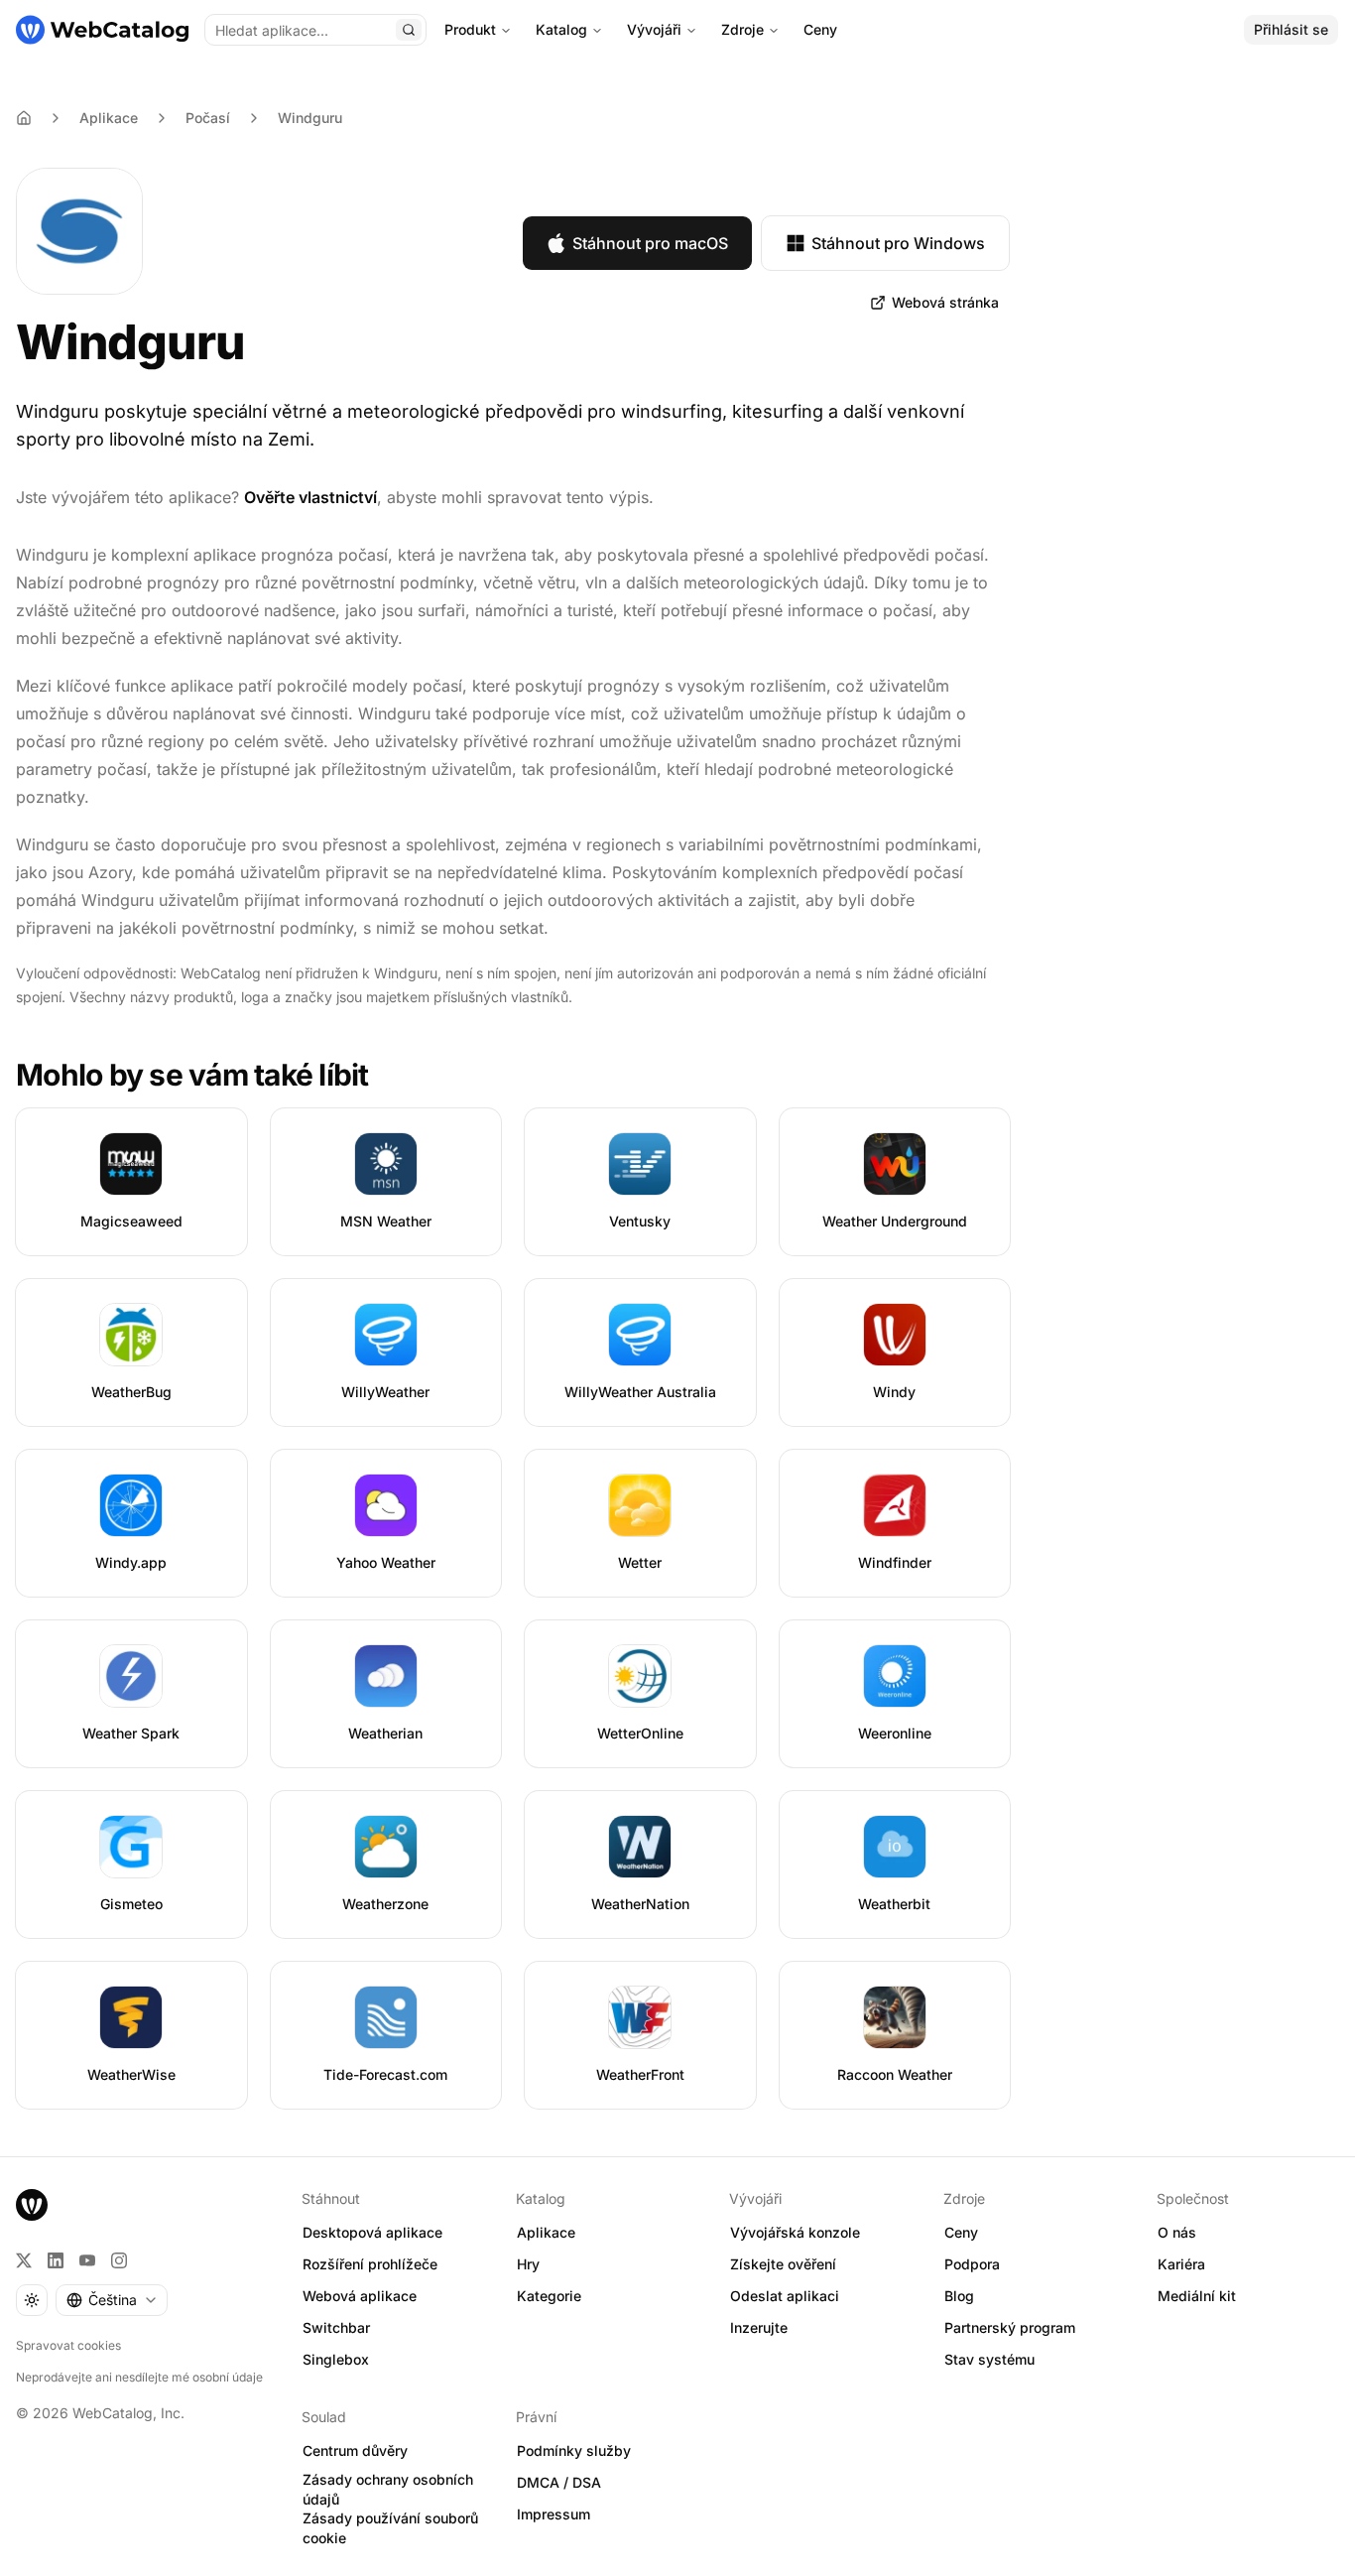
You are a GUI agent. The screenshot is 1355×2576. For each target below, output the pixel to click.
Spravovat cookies (68, 2345)
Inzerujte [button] (759, 2327)
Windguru (310, 118)
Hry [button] (528, 2264)
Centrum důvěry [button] (355, 2450)
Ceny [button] (961, 2232)
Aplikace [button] (546, 2232)
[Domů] (102, 30)
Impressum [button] (554, 2514)
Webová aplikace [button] (360, 2296)
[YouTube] (87, 2260)
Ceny (820, 29)
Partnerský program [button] (1010, 2327)
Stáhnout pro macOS (650, 243)
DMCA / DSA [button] (559, 2482)
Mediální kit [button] (1197, 2296)
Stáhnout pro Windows (898, 243)
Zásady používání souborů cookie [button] (390, 2528)
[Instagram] (119, 2260)
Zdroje (742, 29)
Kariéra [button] (1181, 2264)
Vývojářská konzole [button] (795, 2232)
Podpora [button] (972, 2264)
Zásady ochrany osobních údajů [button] (388, 2490)
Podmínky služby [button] (574, 2450)
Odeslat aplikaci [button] (785, 2296)
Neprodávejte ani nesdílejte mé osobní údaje (139, 2377)
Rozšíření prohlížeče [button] (370, 2264)
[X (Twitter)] (24, 2260)
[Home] (24, 118)
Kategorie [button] (549, 2296)
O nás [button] (1177, 2232)
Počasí (208, 118)
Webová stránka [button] (945, 302)
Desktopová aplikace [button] (372, 2232)
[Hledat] (409, 30)
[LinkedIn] (56, 2260)
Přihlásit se (1291, 29)
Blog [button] (959, 2296)
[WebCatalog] (32, 2205)
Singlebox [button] (336, 2359)
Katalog (561, 29)
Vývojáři (654, 29)
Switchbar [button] (336, 2327)
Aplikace (109, 118)
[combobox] (112, 2300)
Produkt (470, 29)
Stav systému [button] (989, 2359)
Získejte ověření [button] (783, 2264)
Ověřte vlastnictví (310, 497)
